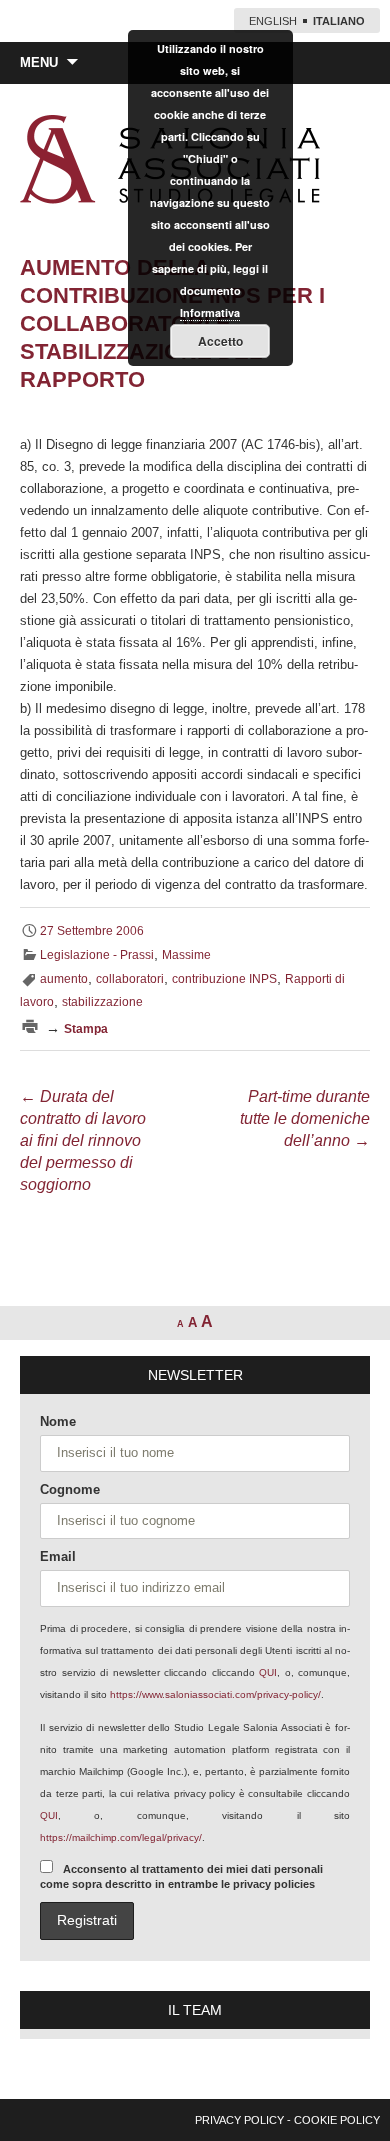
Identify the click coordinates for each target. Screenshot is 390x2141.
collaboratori (130, 979)
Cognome (70, 1489)
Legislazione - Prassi (97, 955)
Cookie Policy (337, 2120)
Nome (58, 1421)
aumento (64, 979)
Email (58, 1556)
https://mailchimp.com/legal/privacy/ (121, 1837)
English (273, 21)
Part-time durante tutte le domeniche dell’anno (305, 1118)
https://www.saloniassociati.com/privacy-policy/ (215, 1694)
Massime (186, 955)
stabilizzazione (102, 1002)
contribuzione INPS (224, 979)
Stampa (86, 1029)
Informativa (210, 312)
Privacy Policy (239, 2120)
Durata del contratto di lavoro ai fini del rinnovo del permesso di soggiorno (83, 1140)
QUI (268, 1672)
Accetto (220, 341)
